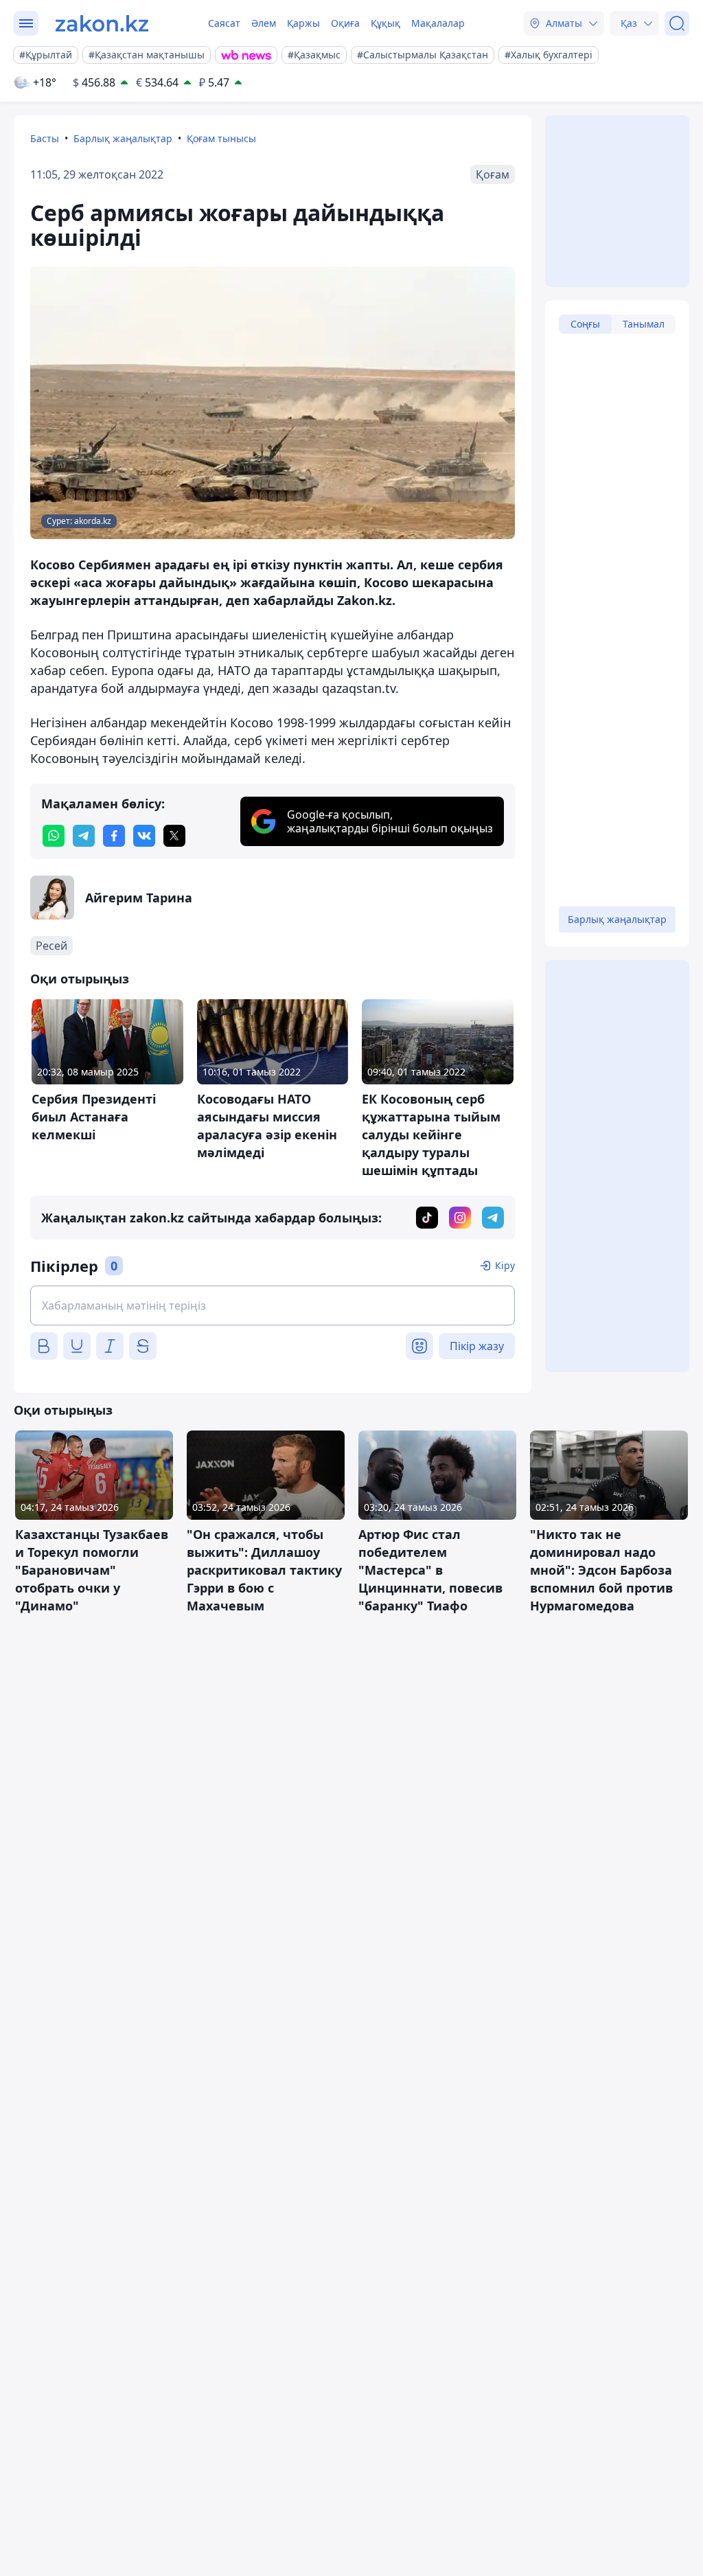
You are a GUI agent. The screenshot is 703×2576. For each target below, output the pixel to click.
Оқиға (345, 23)
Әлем (264, 23)
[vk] (144, 836)
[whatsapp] (54, 836)
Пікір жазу (477, 1346)
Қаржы (303, 23)
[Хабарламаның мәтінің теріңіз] (273, 1306)
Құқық (385, 23)
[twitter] (174, 836)
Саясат (224, 23)
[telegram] (84, 836)
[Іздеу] (677, 23)
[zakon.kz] (102, 23)
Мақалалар (438, 23)
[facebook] (114, 836)
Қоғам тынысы (221, 138)
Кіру (505, 1265)
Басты (45, 138)
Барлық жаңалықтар (123, 138)
